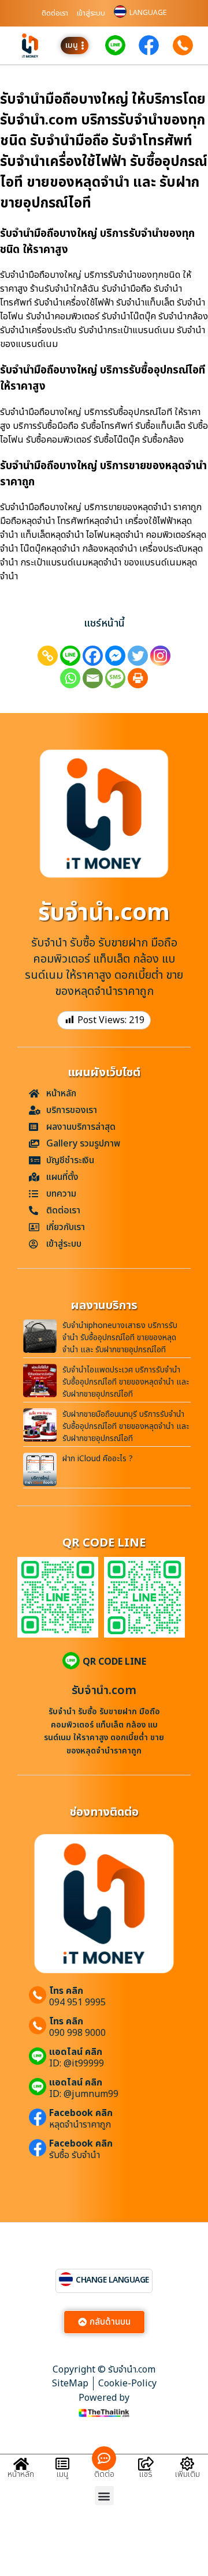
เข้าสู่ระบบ (91, 13)
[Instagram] (160, 656)
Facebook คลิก (81, 2113)
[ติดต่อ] (104, 2458)
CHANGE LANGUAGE (112, 2280)
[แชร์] (146, 2464)
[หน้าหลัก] (21, 2464)
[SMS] (115, 678)
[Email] (93, 678)
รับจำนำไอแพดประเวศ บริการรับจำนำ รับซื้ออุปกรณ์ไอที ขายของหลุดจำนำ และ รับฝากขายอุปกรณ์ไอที (126, 1382)
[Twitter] (138, 656)
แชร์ (146, 2474)
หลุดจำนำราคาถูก (80, 2125)
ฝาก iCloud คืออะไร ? (98, 1459)
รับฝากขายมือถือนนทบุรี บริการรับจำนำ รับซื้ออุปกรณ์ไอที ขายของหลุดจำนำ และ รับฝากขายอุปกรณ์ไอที (126, 1426)
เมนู (62, 2474)
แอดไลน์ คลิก (76, 2052)
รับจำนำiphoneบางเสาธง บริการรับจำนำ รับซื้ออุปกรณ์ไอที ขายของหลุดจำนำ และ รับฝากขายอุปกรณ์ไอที (120, 1338)
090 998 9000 (77, 2033)
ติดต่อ (104, 2474)
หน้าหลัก (21, 2474)
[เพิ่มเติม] (187, 2464)
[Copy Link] (48, 656)
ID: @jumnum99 (84, 2094)
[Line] (70, 656)
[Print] (138, 678)
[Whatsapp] (70, 678)
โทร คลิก (66, 1991)
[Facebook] (93, 656)
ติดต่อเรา (55, 13)
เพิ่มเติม (187, 2474)
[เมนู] (62, 2464)
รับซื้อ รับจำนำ (75, 2155)
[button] (104, 2496)
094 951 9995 (77, 2002)
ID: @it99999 (77, 2064)
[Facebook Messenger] (115, 656)
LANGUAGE (148, 13)
